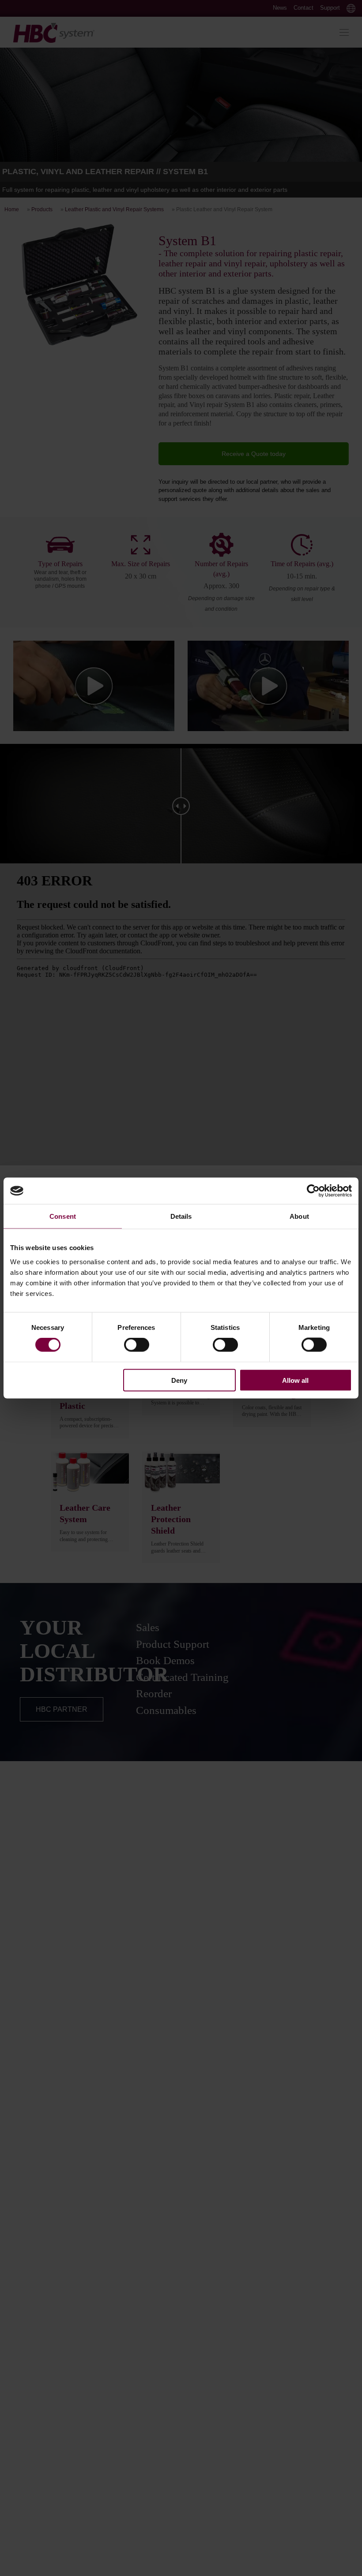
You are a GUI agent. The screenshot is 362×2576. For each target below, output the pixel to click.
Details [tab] (181, 1216)
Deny (179, 1380)
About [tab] (299, 1216)
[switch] (137, 1345)
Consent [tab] (63, 1216)
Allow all (295, 1380)
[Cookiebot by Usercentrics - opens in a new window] (313, 1191)
